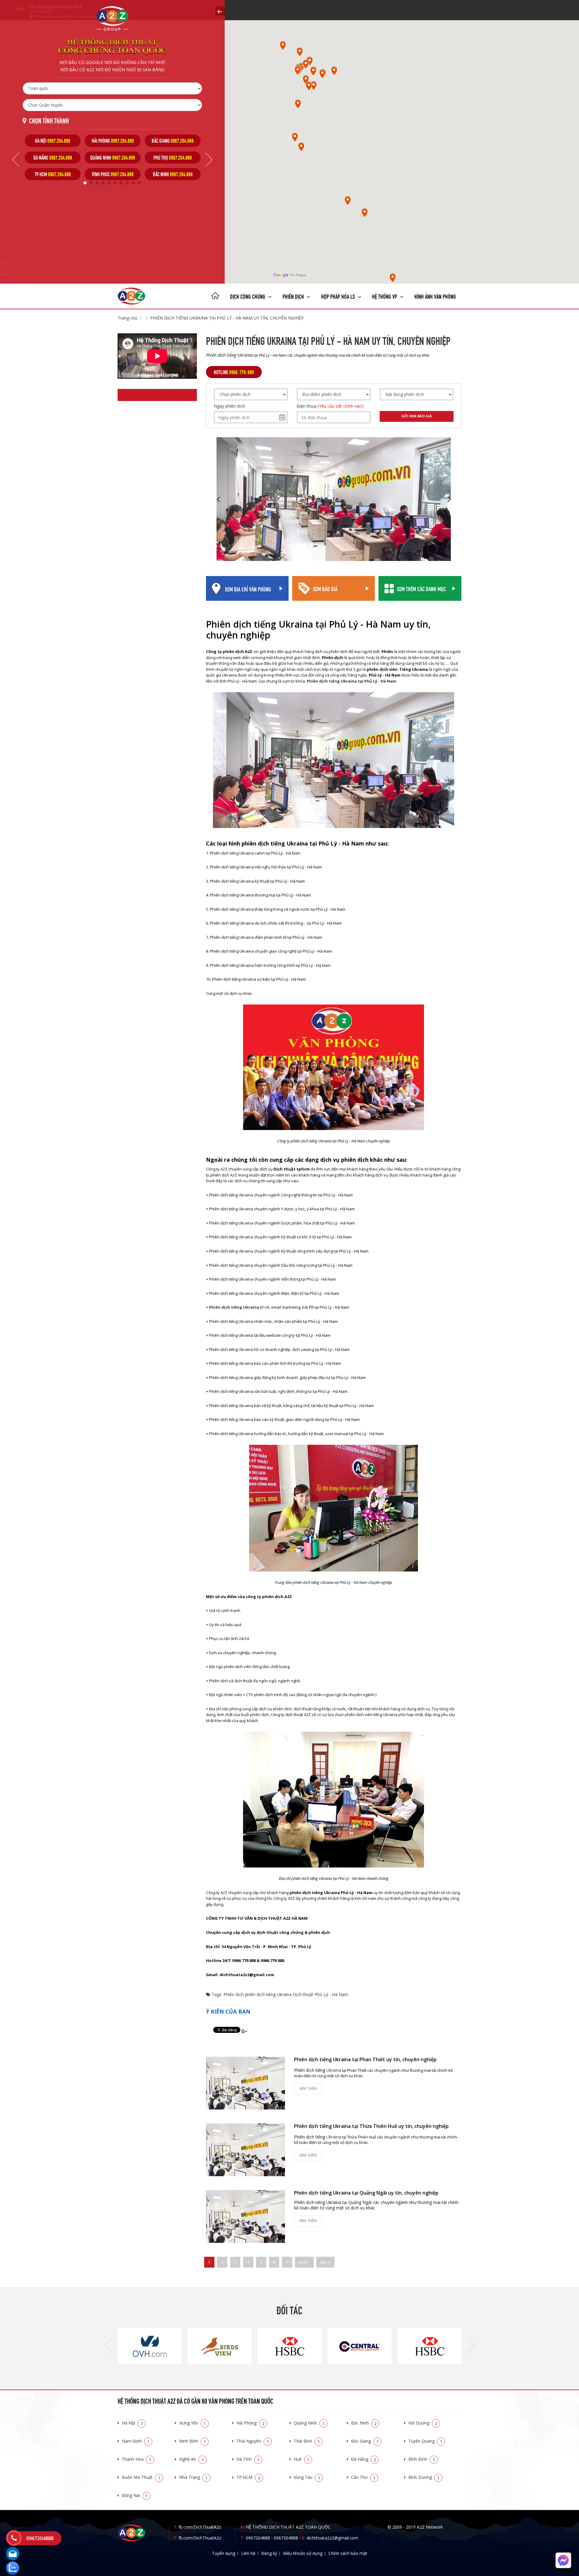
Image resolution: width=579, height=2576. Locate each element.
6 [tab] (115, 183)
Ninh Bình (193, 2441)
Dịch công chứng (248, 296)
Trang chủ (128, 318)
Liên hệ (248, 2553)
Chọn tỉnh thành (49, 120)
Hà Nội (132, 2423)
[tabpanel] (53, 157)
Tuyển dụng (224, 2553)
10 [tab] (139, 183)
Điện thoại (330, 406)
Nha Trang (193, 2477)
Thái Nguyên (253, 2441)
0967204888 (258, 2538)
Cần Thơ (363, 2477)
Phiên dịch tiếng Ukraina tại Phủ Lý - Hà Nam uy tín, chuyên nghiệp (227, 318)
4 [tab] (103, 183)
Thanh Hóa (137, 2459)
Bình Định (422, 2459)
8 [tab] (127, 183)
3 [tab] (97, 183)
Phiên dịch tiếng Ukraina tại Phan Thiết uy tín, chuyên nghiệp (365, 2059)
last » (325, 2262)
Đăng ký (269, 2553)
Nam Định (136, 2441)
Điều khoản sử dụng (303, 2553)
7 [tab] (121, 183)
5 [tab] (109, 183)
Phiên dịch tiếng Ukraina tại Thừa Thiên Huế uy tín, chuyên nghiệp (371, 2126)
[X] (215, 296)
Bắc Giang (365, 2441)
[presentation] (108, 2346)
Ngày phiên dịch (229, 406)
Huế (302, 2459)
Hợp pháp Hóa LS (339, 296)
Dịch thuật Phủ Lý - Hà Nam (321, 1994)
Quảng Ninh (309, 2423)
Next (209, 160)
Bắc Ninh (364, 2423)
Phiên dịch (294, 296)
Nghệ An (191, 2459)
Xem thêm (308, 2089)
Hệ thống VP (385, 296)
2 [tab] (91, 183)
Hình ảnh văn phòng (435, 296)
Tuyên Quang (425, 2441)
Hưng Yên (193, 2423)
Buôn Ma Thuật (141, 2477)
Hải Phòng (250, 2423)
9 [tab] (133, 183)
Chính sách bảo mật (348, 2553)
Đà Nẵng (364, 2459)
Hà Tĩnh (248, 2459)
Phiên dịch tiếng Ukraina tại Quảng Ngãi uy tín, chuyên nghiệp (366, 2193)
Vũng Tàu (307, 2477)
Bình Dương (424, 2477)
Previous (16, 160)
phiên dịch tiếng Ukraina (268, 1994)
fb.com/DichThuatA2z (200, 2527)
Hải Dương (423, 2423)
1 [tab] (85, 183)
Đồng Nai (135, 2495)
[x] (220, 11)
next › (304, 2262)
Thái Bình (307, 2441)
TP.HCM (248, 2477)
